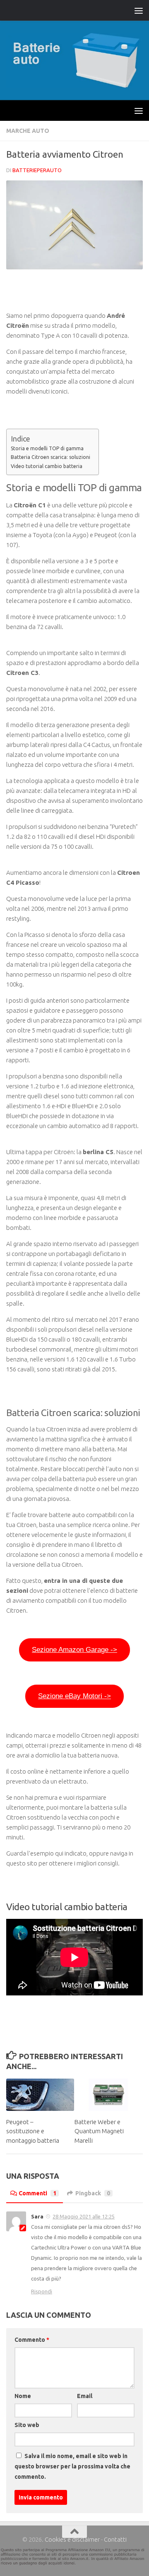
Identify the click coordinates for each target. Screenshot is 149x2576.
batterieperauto (37, 170)
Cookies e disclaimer (72, 2539)
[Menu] (139, 10)
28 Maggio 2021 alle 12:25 (84, 2216)
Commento (32, 2340)
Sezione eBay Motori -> (74, 1696)
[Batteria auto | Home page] (74, 60)
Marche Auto (28, 131)
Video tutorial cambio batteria (47, 466)
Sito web (27, 2425)
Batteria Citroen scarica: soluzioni (50, 457)
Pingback (93, 2193)
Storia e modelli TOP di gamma (47, 448)
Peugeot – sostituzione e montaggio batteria (33, 2131)
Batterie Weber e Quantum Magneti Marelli (99, 2131)
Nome (23, 2396)
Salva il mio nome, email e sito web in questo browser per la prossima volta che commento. (72, 2466)
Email (85, 2396)
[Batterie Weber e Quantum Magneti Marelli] (108, 2095)
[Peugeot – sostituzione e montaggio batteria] (40, 2095)
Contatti (115, 2539)
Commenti (37, 2193)
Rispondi (42, 2291)
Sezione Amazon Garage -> (74, 1650)
